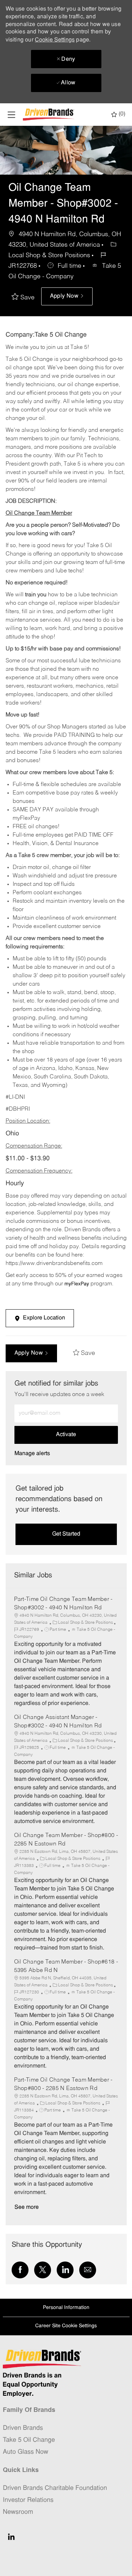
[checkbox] (25, 298)
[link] (32, 1454)
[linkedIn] (11, 2537)
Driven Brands (23, 2428)
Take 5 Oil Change (29, 2440)
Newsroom (18, 2512)
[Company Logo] (49, 115)
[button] (67, 296)
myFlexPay (77, 1284)
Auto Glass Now (26, 2452)
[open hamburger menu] (11, 115)
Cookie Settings (55, 40)
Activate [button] (66, 1435)
